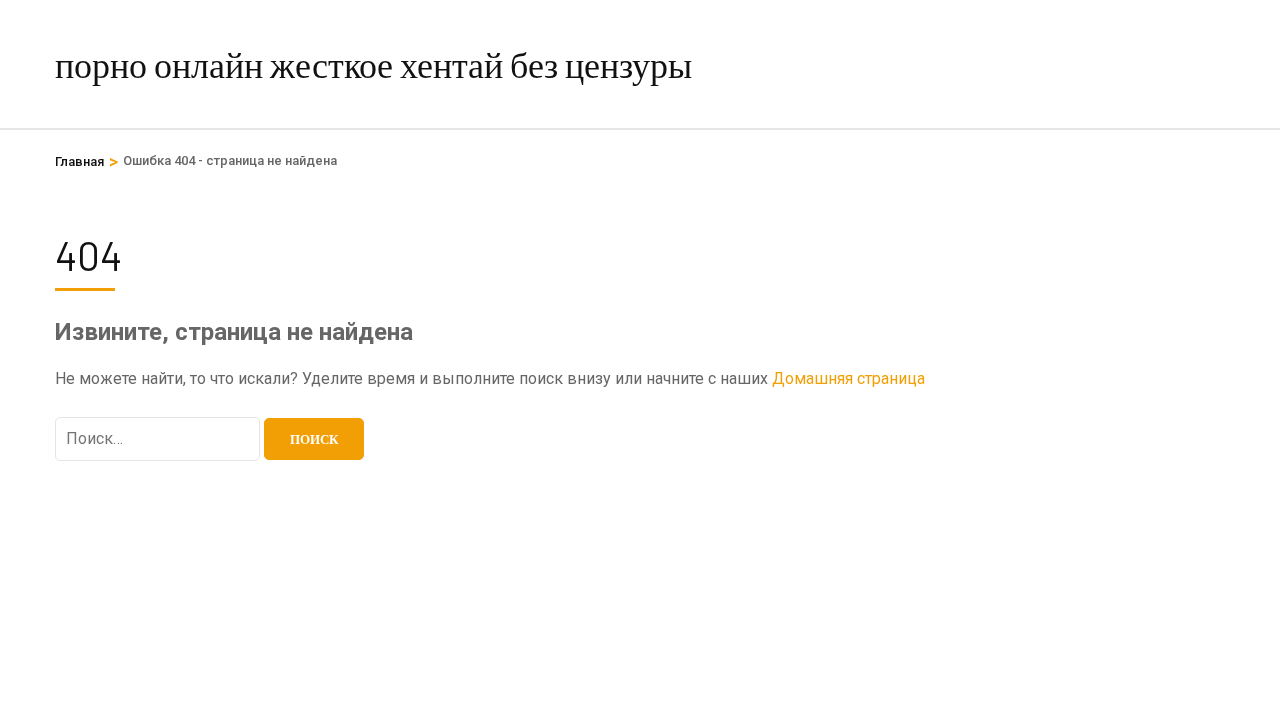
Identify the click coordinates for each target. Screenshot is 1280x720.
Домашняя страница (848, 378)
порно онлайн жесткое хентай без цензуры (373, 63)
